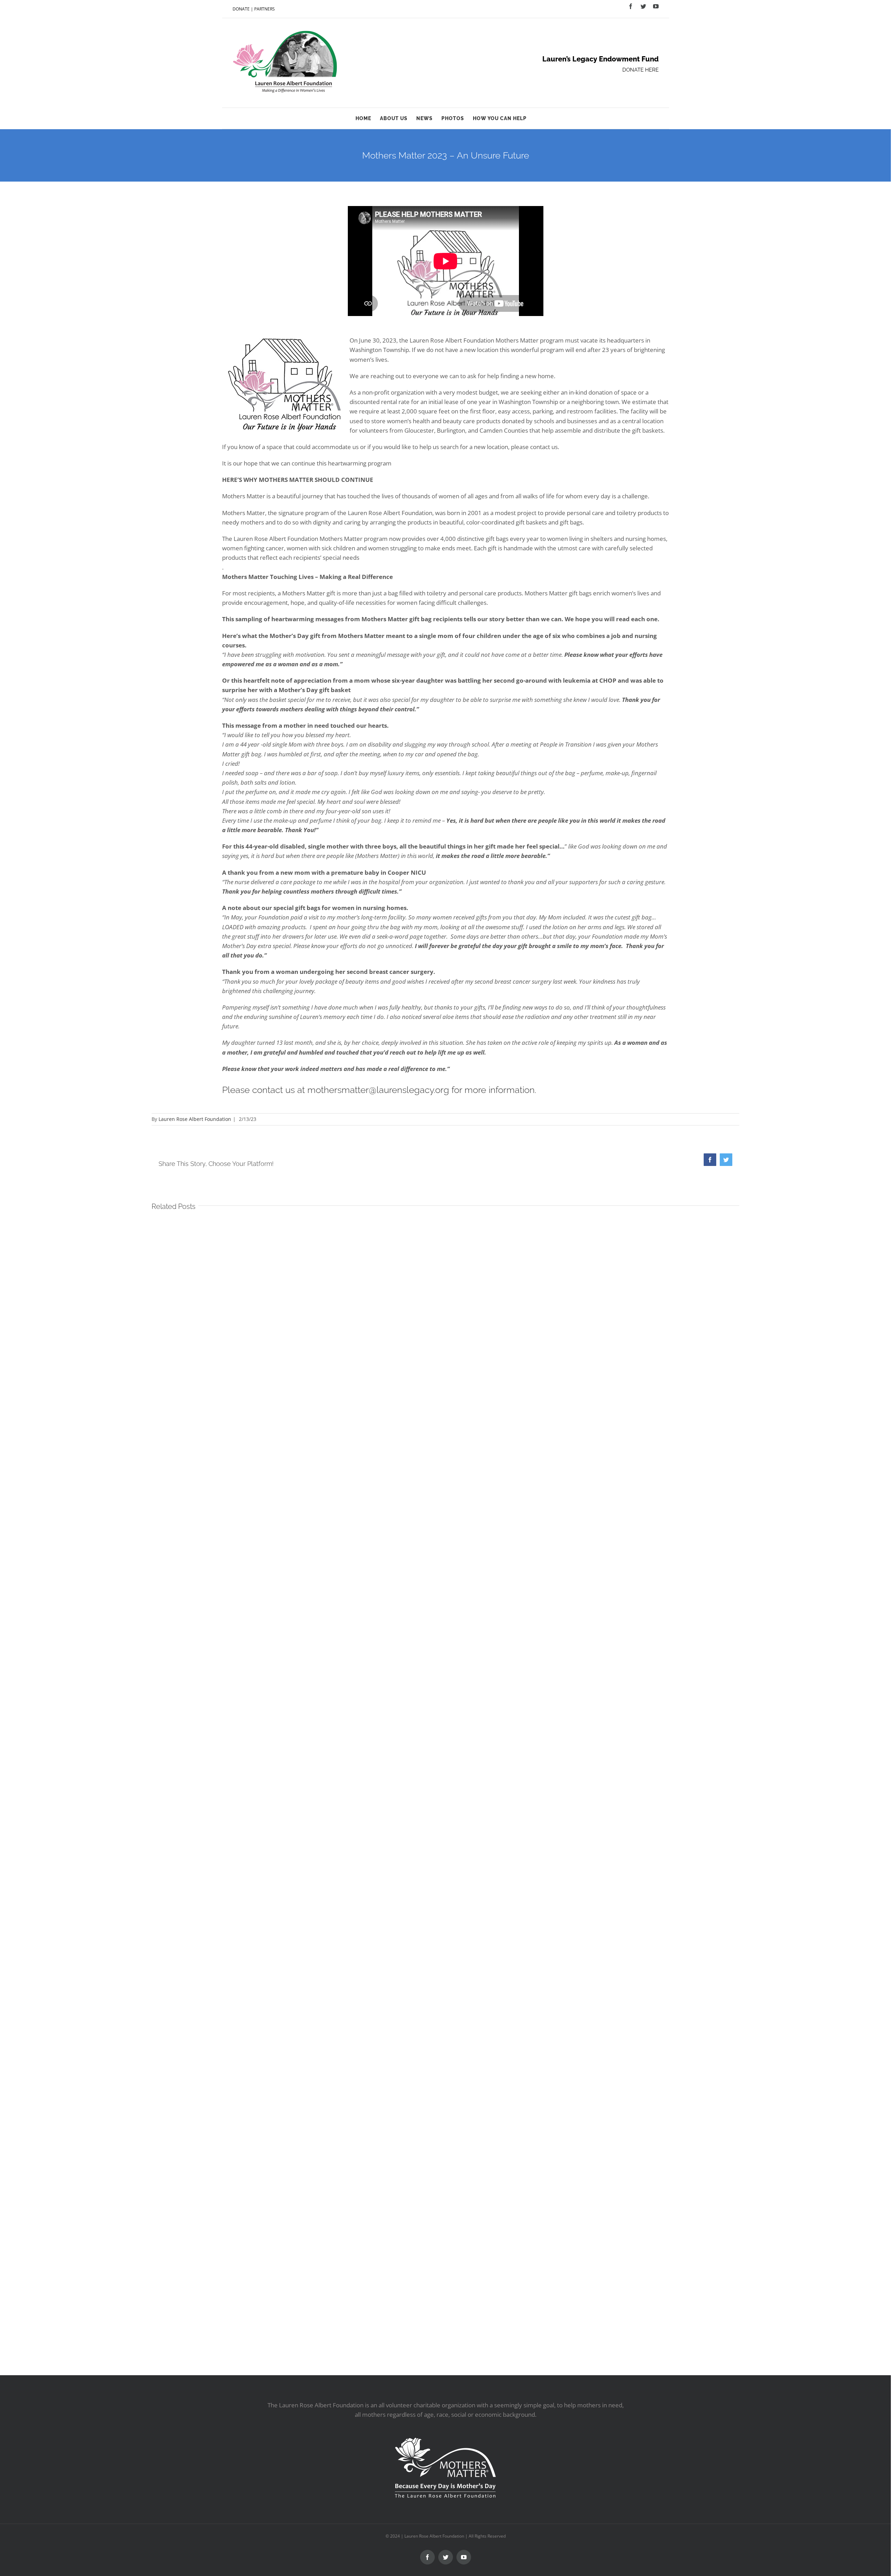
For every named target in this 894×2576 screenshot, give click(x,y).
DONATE (241, 9)
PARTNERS (265, 9)
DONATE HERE (640, 70)
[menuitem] (368, 118)
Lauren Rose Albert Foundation (195, 1119)
